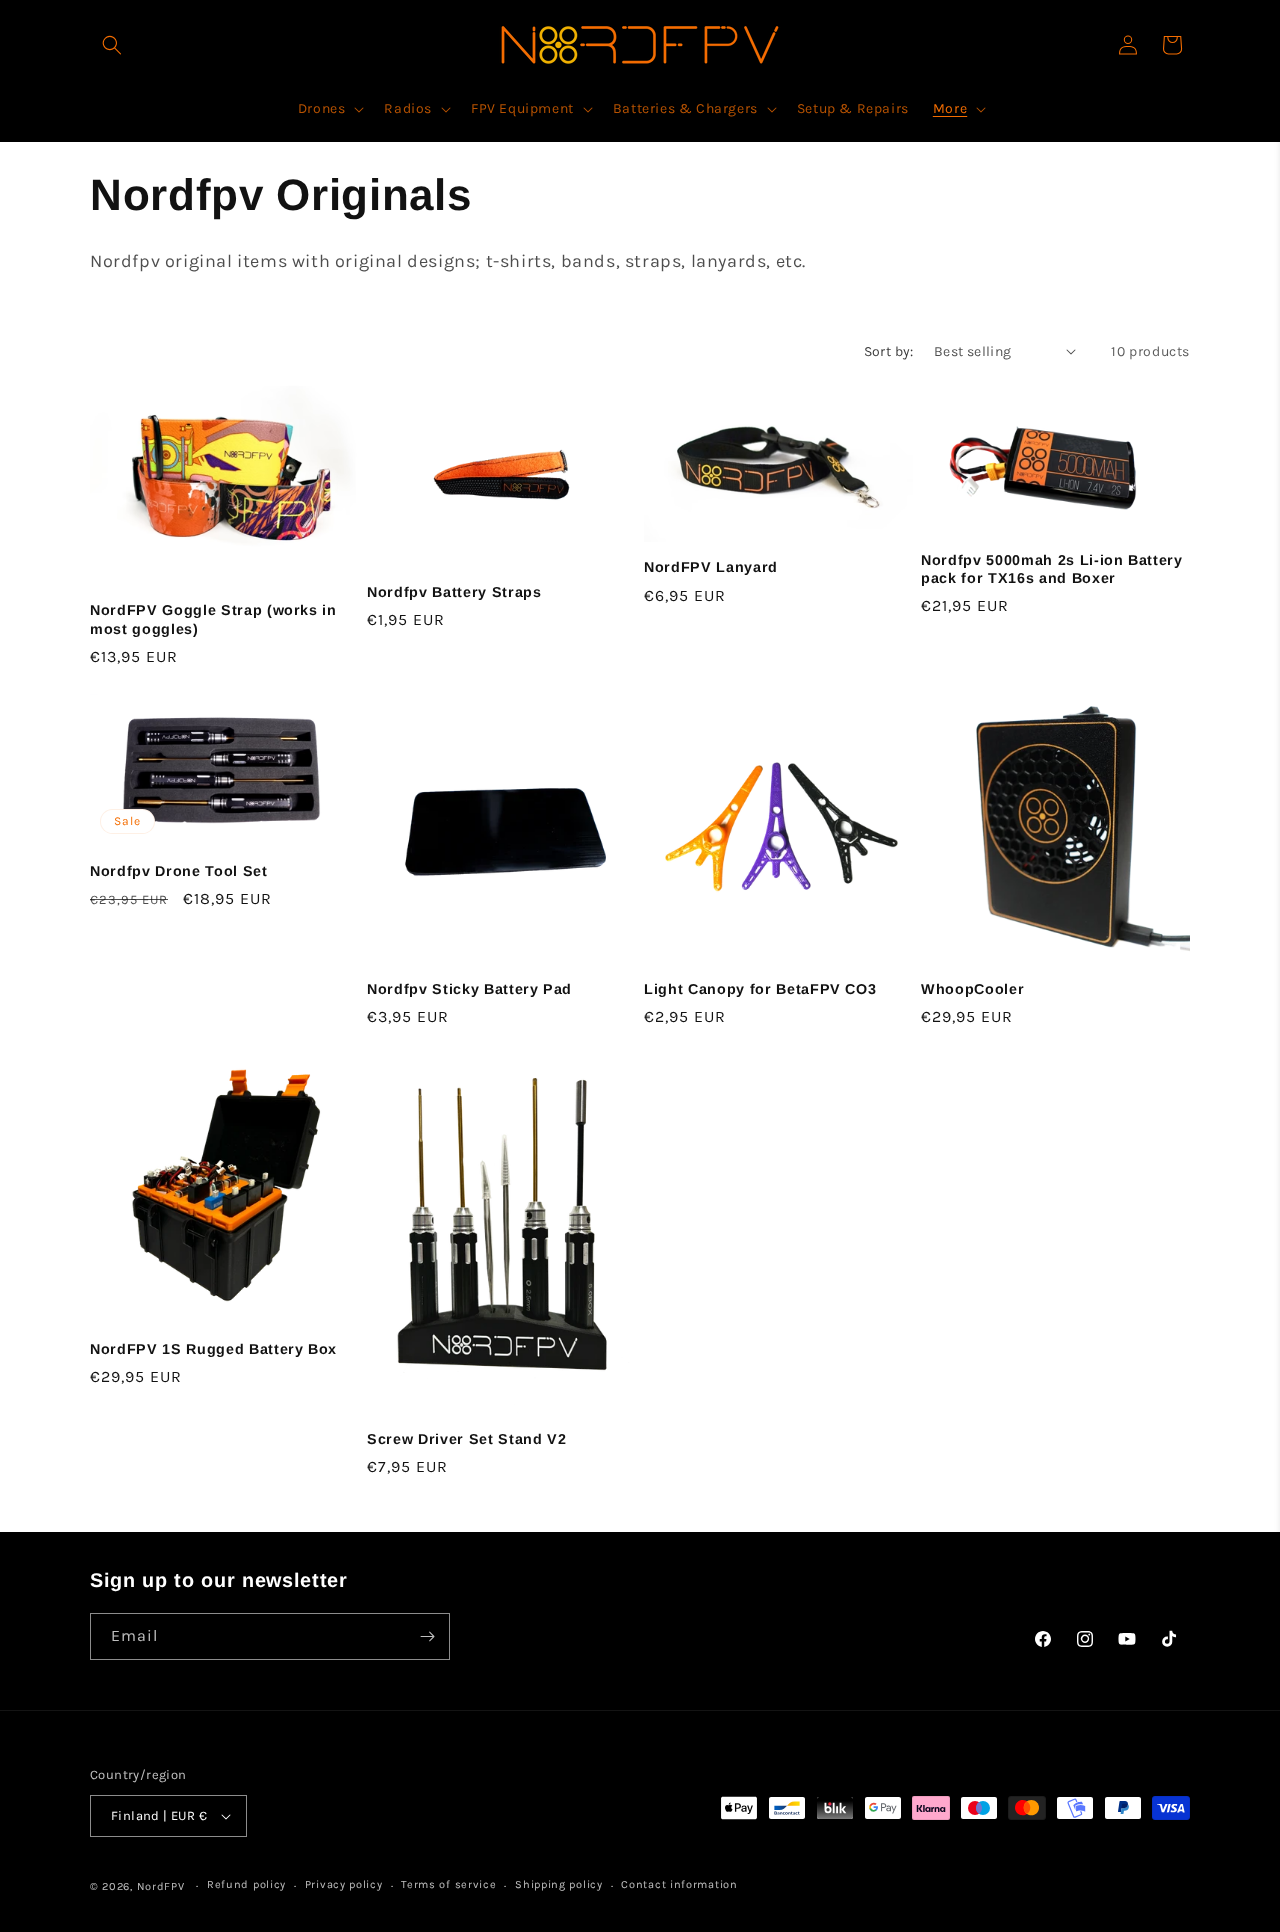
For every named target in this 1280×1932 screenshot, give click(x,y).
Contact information (679, 1884)
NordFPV (161, 1886)
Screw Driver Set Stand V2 (467, 1439)
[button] (112, 45)
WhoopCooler (972, 989)
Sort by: (889, 351)
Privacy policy (344, 1884)
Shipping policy (559, 1884)
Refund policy (246, 1884)
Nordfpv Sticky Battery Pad (469, 989)
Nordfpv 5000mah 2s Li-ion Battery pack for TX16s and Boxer (1052, 569)
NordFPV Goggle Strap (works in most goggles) (213, 619)
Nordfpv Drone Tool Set (179, 871)
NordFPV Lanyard (711, 567)
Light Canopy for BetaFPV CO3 (760, 989)
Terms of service (448, 1884)
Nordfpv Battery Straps (454, 592)
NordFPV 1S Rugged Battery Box (213, 1349)
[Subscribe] (427, 1636)
